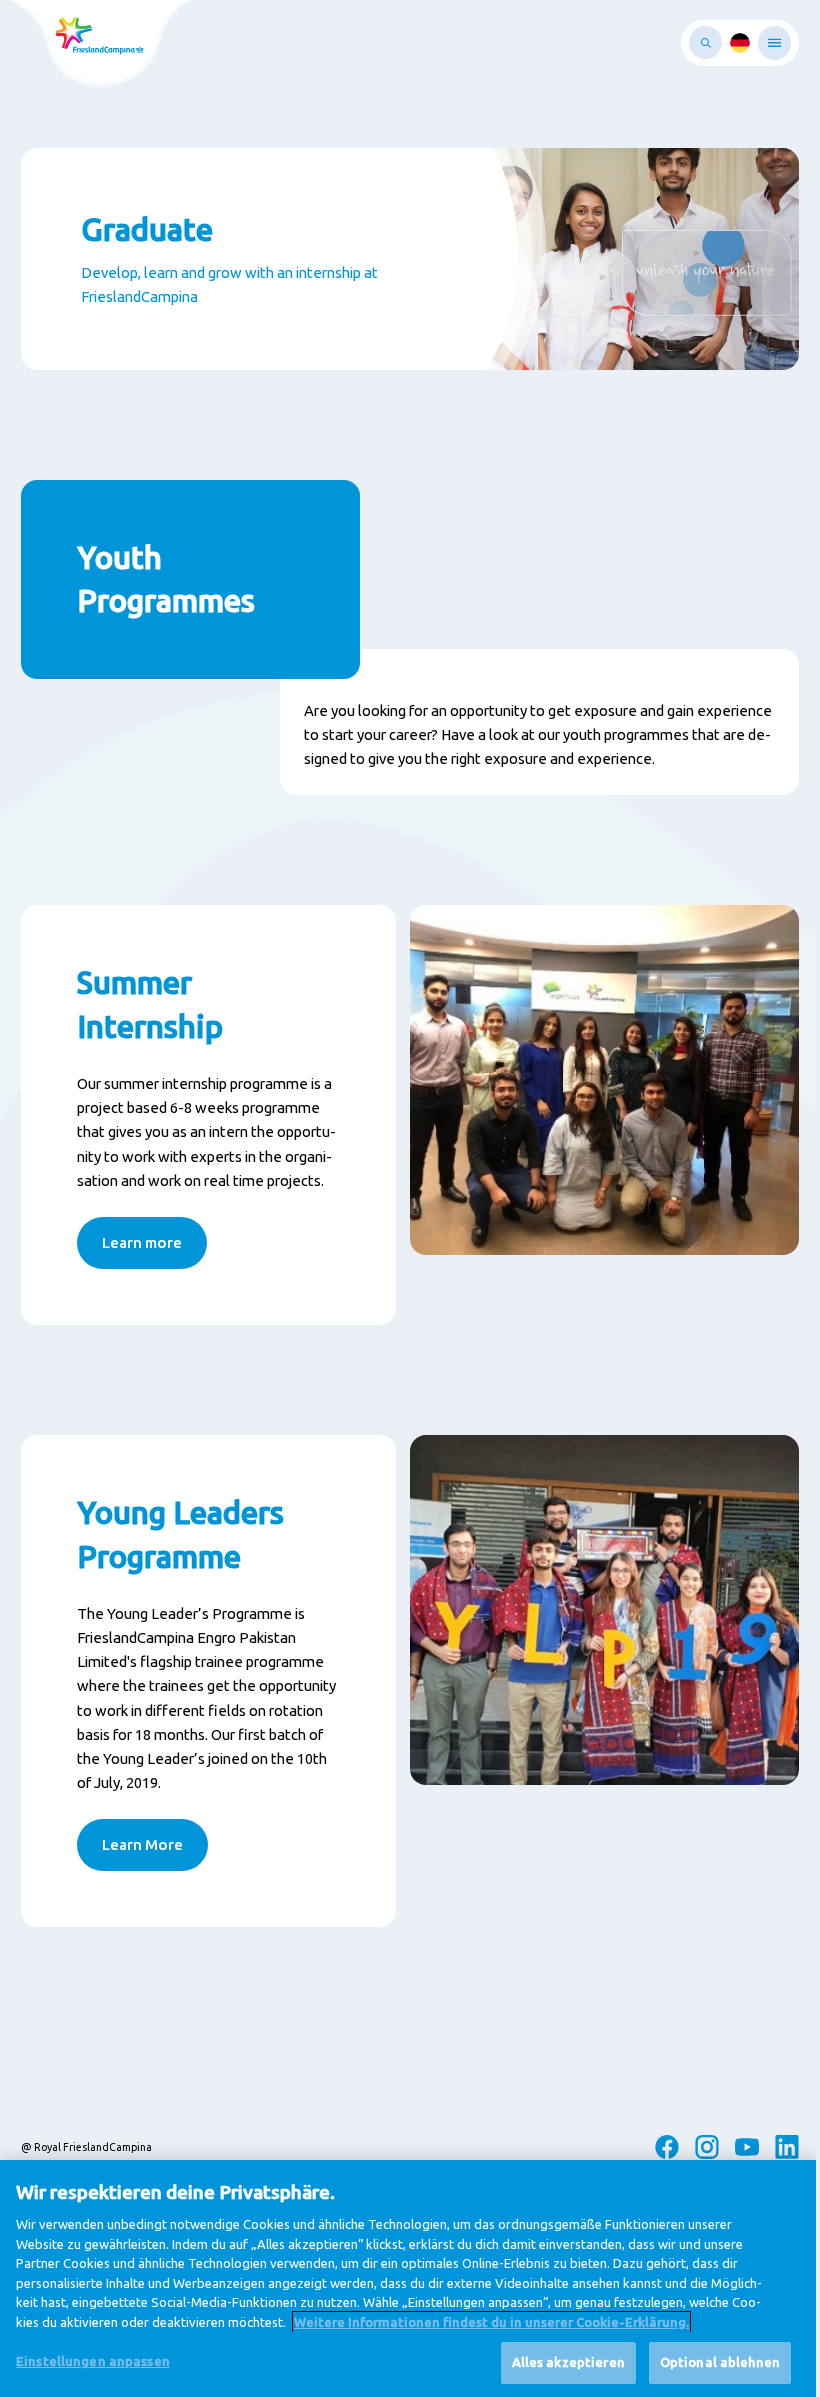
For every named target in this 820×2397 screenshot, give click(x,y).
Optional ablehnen (720, 2362)
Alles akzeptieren (568, 2362)
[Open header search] (705, 42)
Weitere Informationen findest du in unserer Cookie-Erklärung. (491, 2322)
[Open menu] (774, 43)
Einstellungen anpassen (93, 2361)
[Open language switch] (740, 43)
